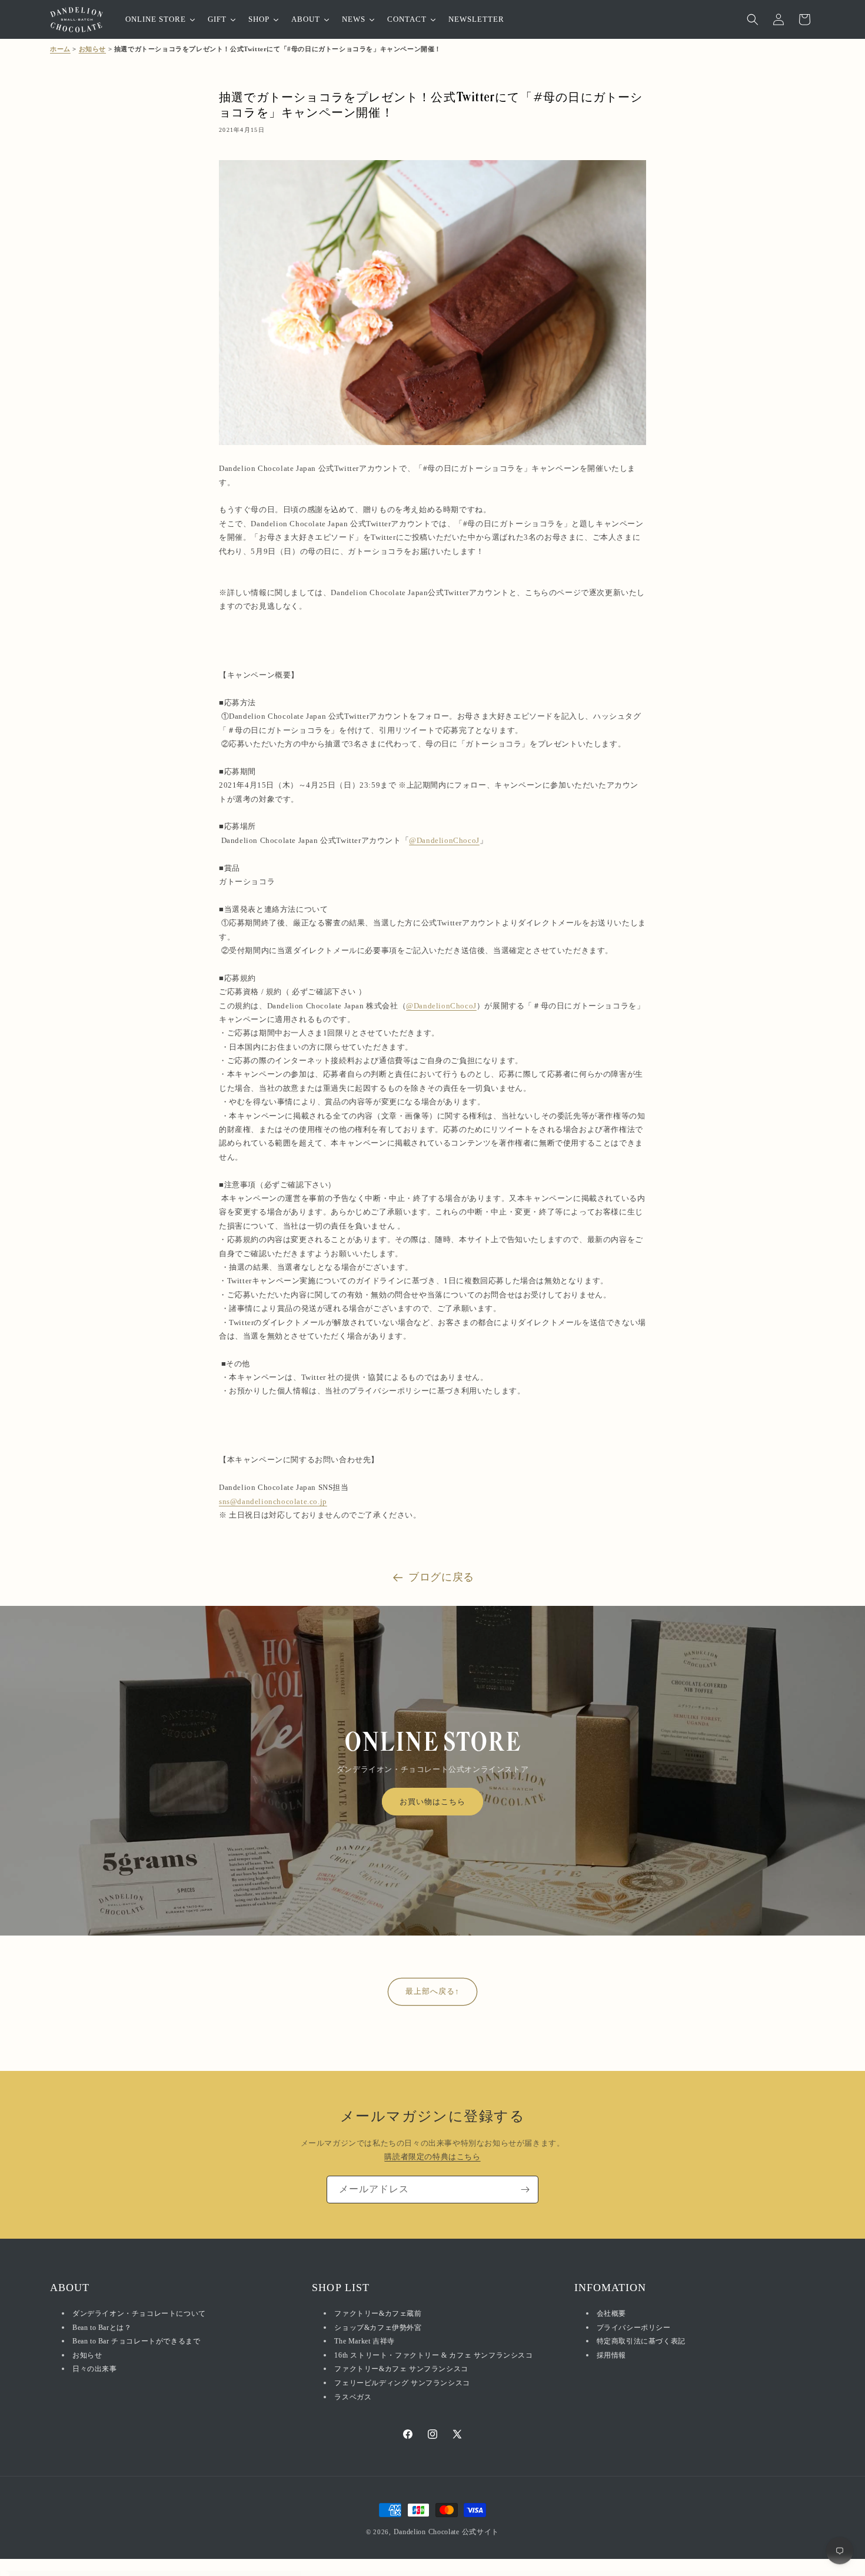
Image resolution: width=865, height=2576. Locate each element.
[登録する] (525, 2190)
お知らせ (92, 49)
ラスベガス (353, 2397)
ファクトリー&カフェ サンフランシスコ (401, 2369)
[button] (753, 19)
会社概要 (611, 2314)
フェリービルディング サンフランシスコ (402, 2384)
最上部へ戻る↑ (432, 1991)
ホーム (60, 49)
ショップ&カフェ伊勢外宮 (378, 2328)
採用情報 (611, 2355)
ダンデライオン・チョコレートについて (139, 2314)
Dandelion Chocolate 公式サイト (447, 2532)
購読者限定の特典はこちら (432, 2157)
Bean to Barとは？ (102, 2328)
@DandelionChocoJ (444, 840)
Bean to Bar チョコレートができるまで (136, 2342)
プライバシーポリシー (634, 2328)
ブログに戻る (441, 1577)
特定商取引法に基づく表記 (641, 2342)
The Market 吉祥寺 (364, 2342)
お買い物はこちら (432, 1802)
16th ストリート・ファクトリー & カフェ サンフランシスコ (433, 2355)
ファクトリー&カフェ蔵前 (378, 2314)
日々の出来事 (95, 2369)
